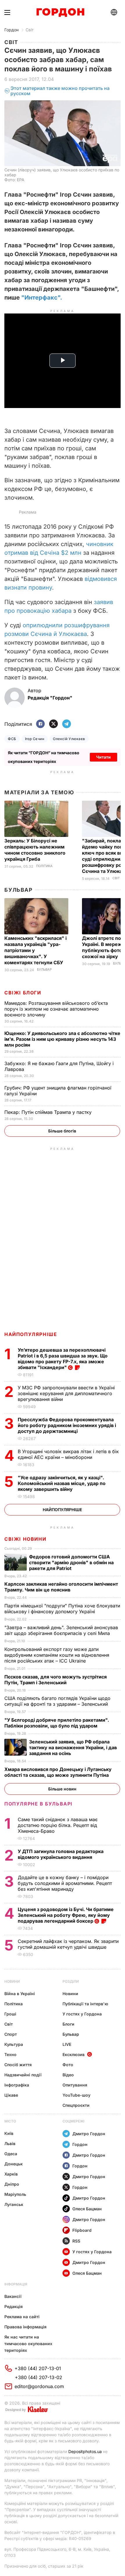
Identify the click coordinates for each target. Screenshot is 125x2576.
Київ (9, 2133)
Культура (14, 2044)
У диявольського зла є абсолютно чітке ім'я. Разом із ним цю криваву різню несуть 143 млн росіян (62, 1039)
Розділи (71, 1981)
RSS (76, 2241)
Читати (103, 757)
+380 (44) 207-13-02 (39, 2377)
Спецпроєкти (76, 2105)
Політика (44, 866)
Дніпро (12, 2184)
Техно (10, 2054)
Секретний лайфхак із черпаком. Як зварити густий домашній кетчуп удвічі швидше (68, 1944)
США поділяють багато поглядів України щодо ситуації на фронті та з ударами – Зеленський (58, 1701)
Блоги (68, 2024)
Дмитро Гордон (89, 2134)
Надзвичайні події (23, 2075)
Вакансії (13, 2296)
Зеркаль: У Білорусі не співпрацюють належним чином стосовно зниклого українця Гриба (35, 850)
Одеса (11, 2154)
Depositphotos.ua (85, 2451)
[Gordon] (60, 12)
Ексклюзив (74, 2054)
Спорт (11, 2034)
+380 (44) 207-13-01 (38, 2368)
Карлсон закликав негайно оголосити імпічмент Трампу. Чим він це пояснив (61, 1587)
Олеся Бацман (87, 2209)
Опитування (75, 2085)
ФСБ (12, 739)
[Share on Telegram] (67, 724)
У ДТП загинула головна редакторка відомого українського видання (61, 1854)
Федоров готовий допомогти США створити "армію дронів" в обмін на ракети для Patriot (71, 1562)
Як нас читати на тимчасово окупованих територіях (28, 2344)
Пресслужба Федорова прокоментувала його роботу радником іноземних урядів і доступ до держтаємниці (67, 1425)
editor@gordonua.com (39, 2386)
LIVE (67, 2044)
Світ (30, 30)
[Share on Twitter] (53, 724)
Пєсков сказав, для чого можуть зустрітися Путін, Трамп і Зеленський (56, 1680)
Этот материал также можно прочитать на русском (60, 91)
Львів (10, 2143)
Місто (10, 2121)
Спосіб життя (18, 2065)
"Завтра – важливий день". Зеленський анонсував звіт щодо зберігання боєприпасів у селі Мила (61, 1630)
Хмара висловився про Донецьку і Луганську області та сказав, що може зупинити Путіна (58, 1772)
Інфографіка (17, 2085)
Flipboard (82, 2230)
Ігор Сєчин (35, 739)
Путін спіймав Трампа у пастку (49, 1112)
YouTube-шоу (76, 2095)
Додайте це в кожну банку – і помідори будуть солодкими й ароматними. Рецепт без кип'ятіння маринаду (65, 1883)
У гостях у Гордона (82, 2014)
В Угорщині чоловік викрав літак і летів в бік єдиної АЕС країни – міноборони (68, 1454)
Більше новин (62, 1789)
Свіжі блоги (23, 993)
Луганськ (14, 2204)
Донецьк (14, 2164)
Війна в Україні (20, 1994)
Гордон (11, 30)
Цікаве (11, 2095)
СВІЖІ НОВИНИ (25, 1539)
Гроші (10, 2014)
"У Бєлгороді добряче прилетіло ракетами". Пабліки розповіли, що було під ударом (57, 1723)
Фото (68, 2065)
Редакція (14, 2306)
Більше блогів (62, 1131)
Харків (11, 2174)
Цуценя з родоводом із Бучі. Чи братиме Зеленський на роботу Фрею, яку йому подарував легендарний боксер (66, 1915)
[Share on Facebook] (40, 724)
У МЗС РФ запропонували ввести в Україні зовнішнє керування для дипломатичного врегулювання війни (66, 1393)
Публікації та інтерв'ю (85, 2004)
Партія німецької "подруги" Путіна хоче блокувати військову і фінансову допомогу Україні (62, 1609)
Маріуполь (15, 2194)
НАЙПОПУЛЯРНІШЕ (31, 1334)
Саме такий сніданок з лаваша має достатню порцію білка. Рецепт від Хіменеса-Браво (58, 1825)
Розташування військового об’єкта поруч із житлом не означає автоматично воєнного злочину (56, 1009)
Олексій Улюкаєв (69, 739)
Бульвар (18, 890)
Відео (68, 2075)
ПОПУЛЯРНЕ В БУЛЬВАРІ (39, 1804)
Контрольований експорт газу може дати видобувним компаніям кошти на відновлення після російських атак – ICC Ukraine (57, 1655)
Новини (12, 1981)
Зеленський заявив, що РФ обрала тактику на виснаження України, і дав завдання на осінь (73, 1747)
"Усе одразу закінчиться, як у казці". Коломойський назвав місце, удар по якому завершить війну (62, 1483)
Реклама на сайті (22, 2317)
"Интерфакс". (42, 298)
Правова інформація (25, 2327)
